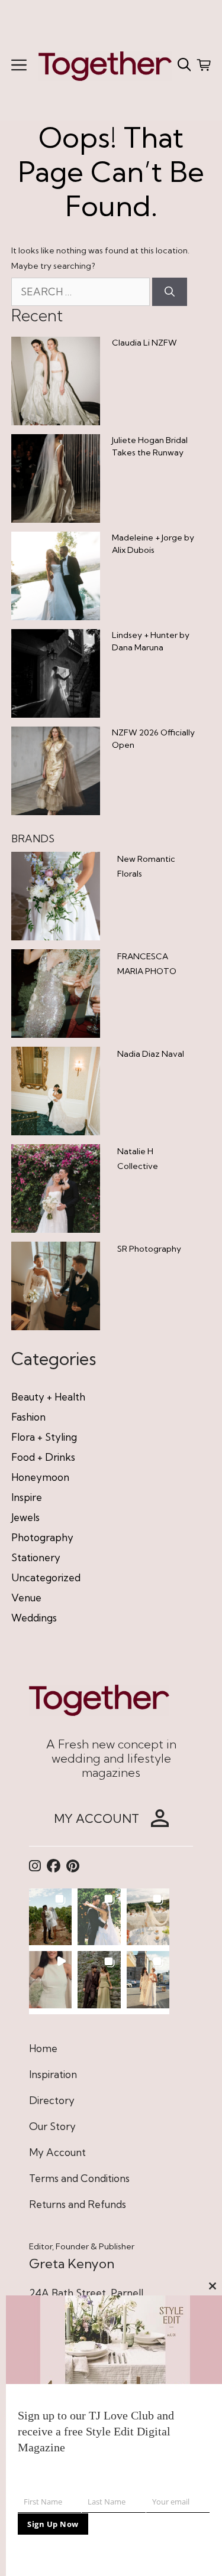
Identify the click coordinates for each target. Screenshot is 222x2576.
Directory (52, 2100)
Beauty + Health (48, 1397)
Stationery (36, 1557)
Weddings (34, 1618)
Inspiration (53, 2074)
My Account (57, 2152)
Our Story (52, 2126)
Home (43, 2048)
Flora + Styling (44, 1437)
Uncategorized (46, 1577)
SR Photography (149, 1249)
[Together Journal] (105, 65)
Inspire (27, 1497)
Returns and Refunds (78, 2204)
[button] (51, 1917)
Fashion (28, 1417)
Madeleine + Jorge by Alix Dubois (153, 544)
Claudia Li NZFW (144, 343)
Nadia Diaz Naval (151, 1054)
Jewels (25, 1517)
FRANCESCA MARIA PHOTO (147, 964)
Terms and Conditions (79, 2178)
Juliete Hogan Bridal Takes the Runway (150, 446)
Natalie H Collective (138, 1159)
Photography (42, 1537)
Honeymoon (40, 1477)
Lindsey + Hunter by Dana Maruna (151, 641)
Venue (26, 1598)
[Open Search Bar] (184, 65)
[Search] (170, 292)
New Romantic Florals (146, 866)
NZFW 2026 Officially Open (153, 739)
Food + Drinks (43, 1457)
